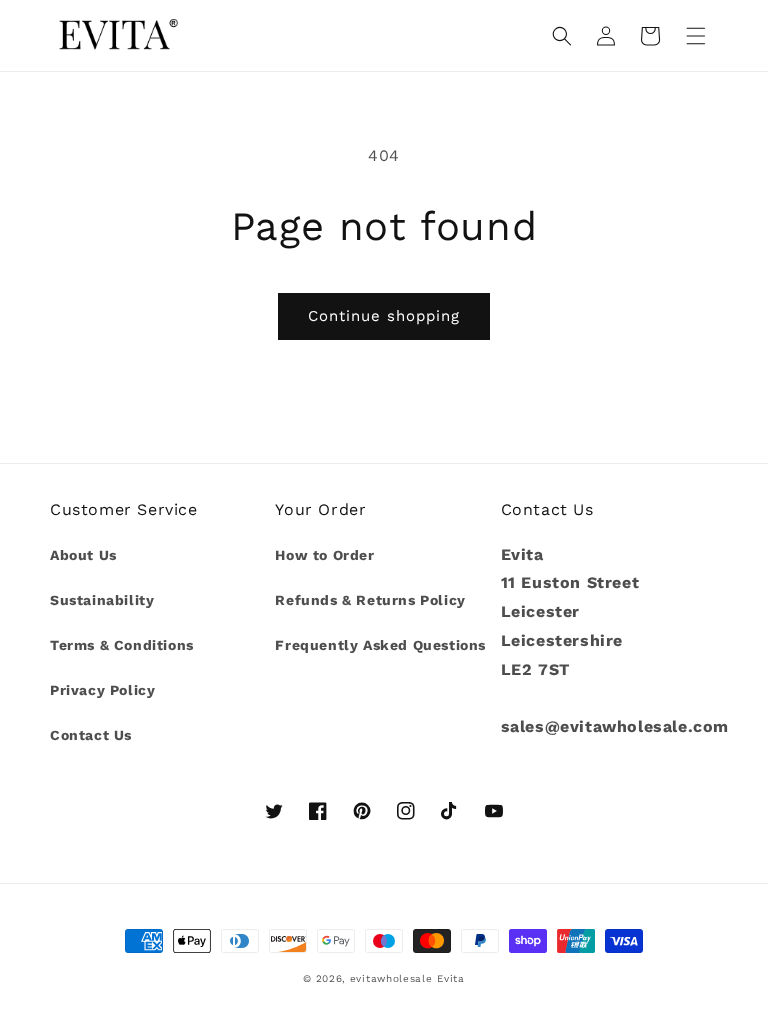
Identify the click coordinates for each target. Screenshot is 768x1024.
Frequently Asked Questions (380, 645)
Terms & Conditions (122, 645)
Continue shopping (384, 316)
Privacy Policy (102, 690)
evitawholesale (391, 978)
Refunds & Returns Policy (370, 600)
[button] (696, 36)
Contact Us (91, 735)
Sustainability (102, 600)
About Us (83, 555)
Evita (451, 978)
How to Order (324, 555)
